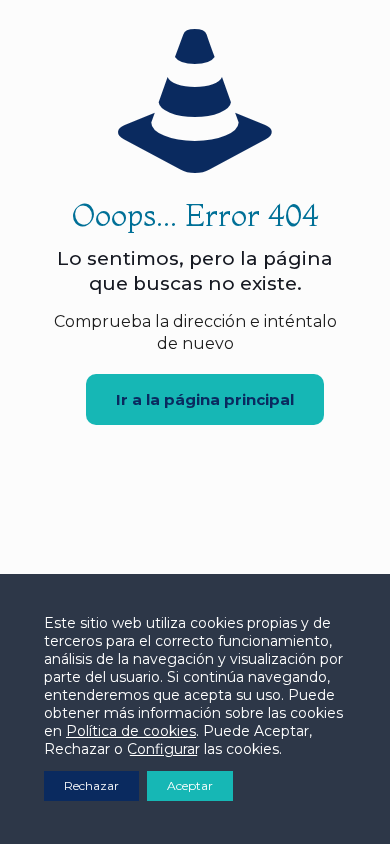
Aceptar (190, 785)
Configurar (163, 749)
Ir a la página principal (205, 399)
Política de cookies (131, 731)
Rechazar (91, 785)
